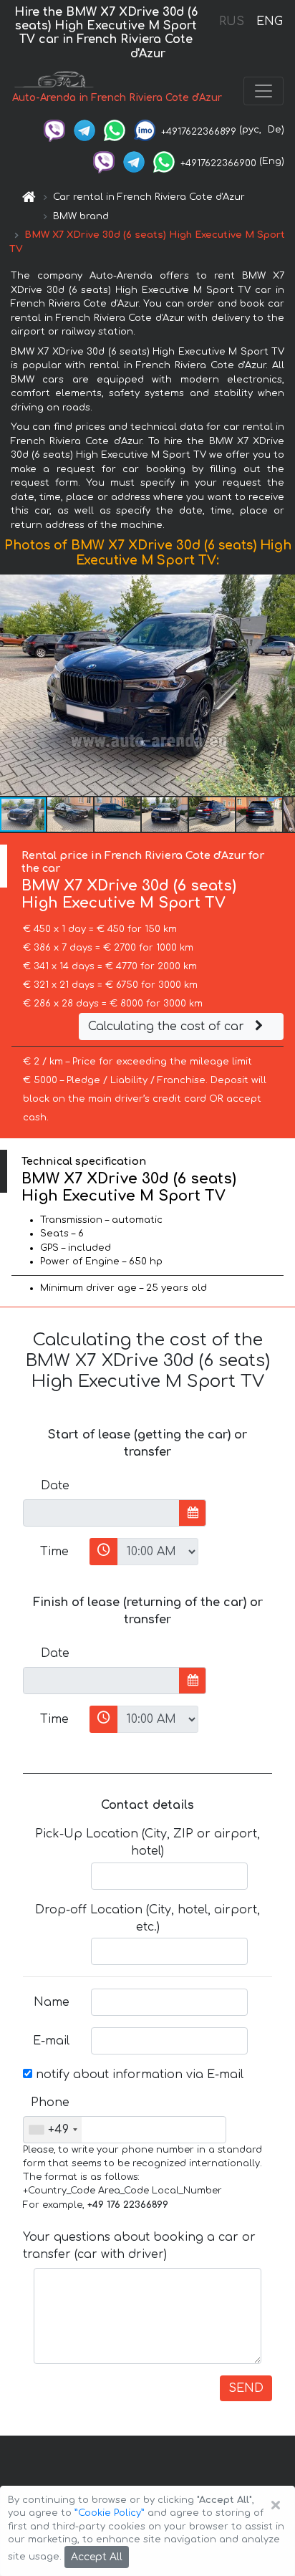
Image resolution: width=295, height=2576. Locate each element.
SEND (246, 2388)
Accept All (97, 2557)
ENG (269, 21)
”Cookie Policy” (110, 2513)
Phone (50, 2102)
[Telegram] (84, 130)
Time (54, 1552)
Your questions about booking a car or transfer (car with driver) (139, 2246)
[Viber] (54, 130)
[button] (71, 814)
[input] (101, 1513)
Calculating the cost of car (168, 1027)
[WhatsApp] (115, 130)
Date (55, 1486)
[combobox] (53, 2130)
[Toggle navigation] (263, 91)
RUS (232, 21)
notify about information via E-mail (138, 2075)
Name (52, 2002)
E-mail (51, 2041)
